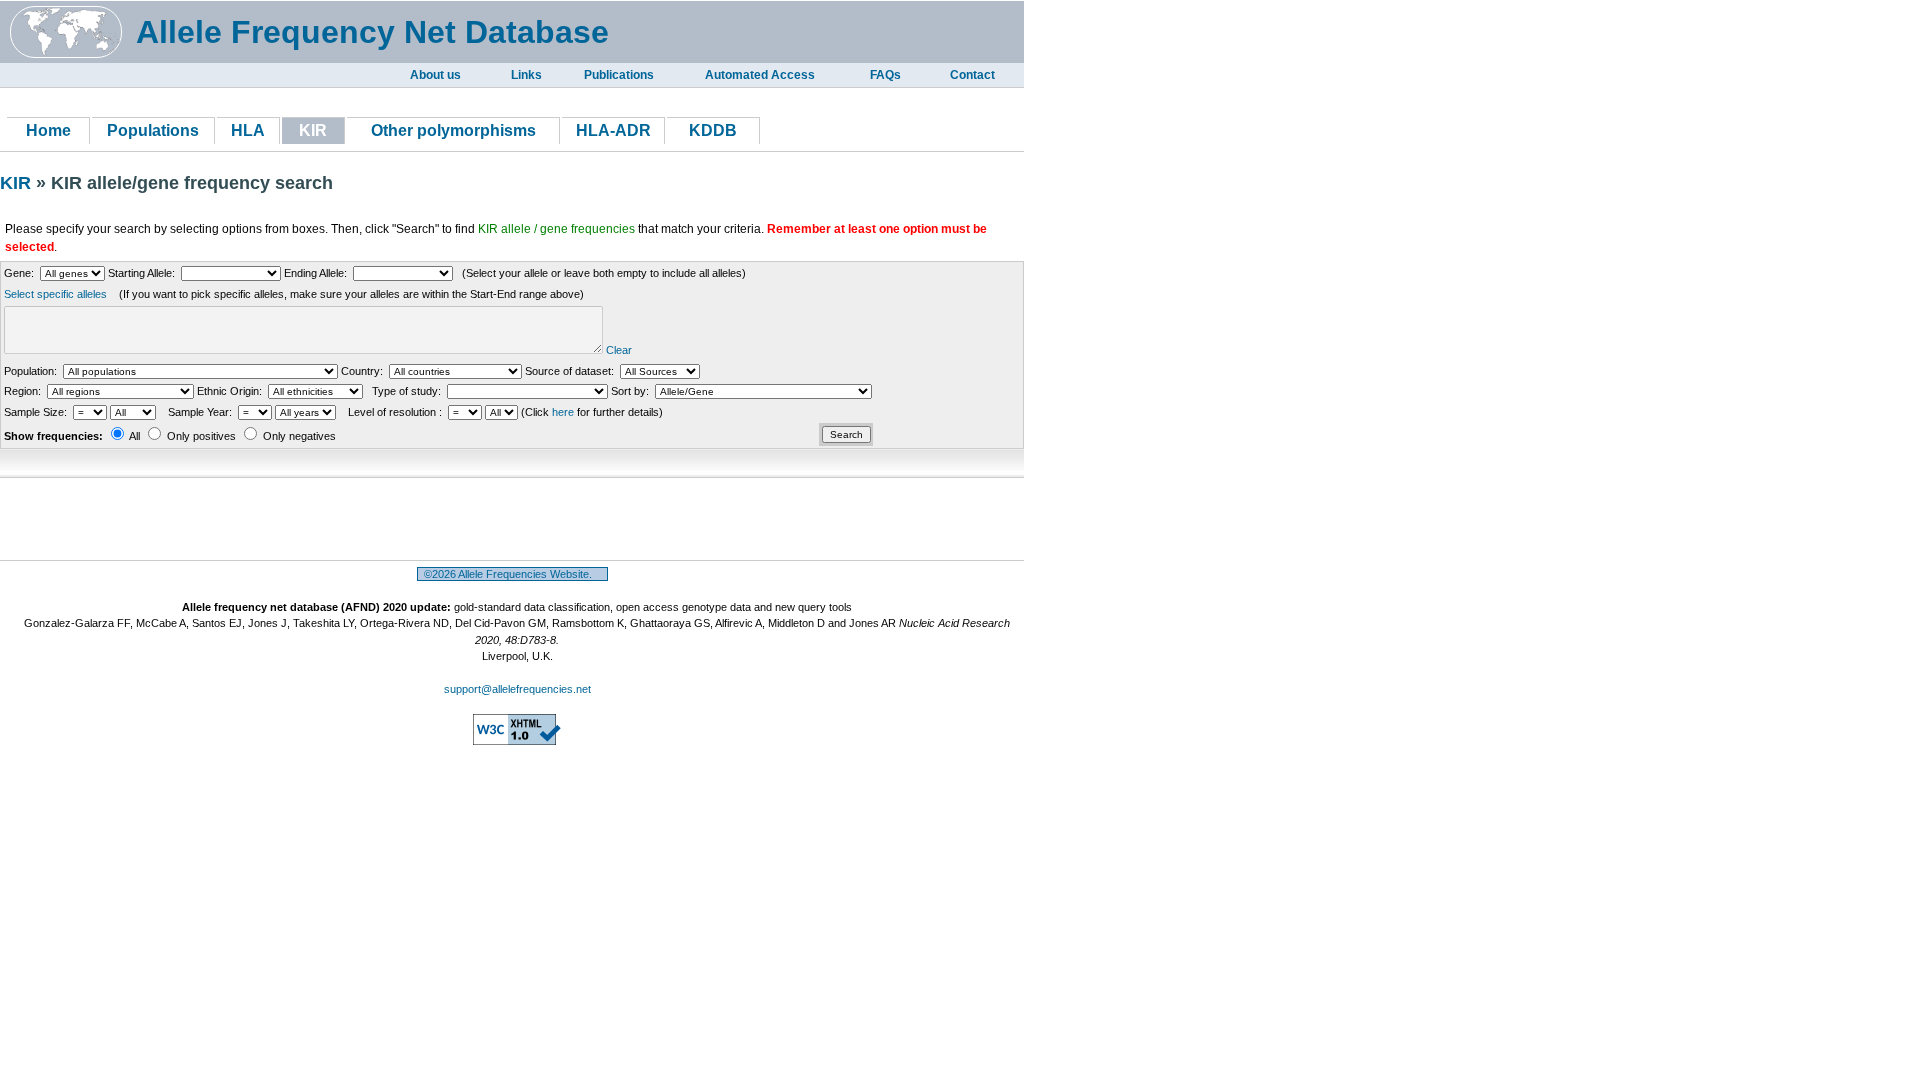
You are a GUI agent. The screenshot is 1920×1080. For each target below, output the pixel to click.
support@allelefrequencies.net (517, 689)
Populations (153, 130)
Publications (619, 75)
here (563, 412)
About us (435, 75)
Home (48, 130)
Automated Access (760, 75)
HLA (248, 130)
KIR (18, 183)
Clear (619, 350)
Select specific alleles (55, 294)
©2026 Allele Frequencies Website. (512, 574)
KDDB (713, 130)
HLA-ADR (613, 130)
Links (526, 75)
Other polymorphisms (453, 130)
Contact (972, 75)
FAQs (885, 75)
